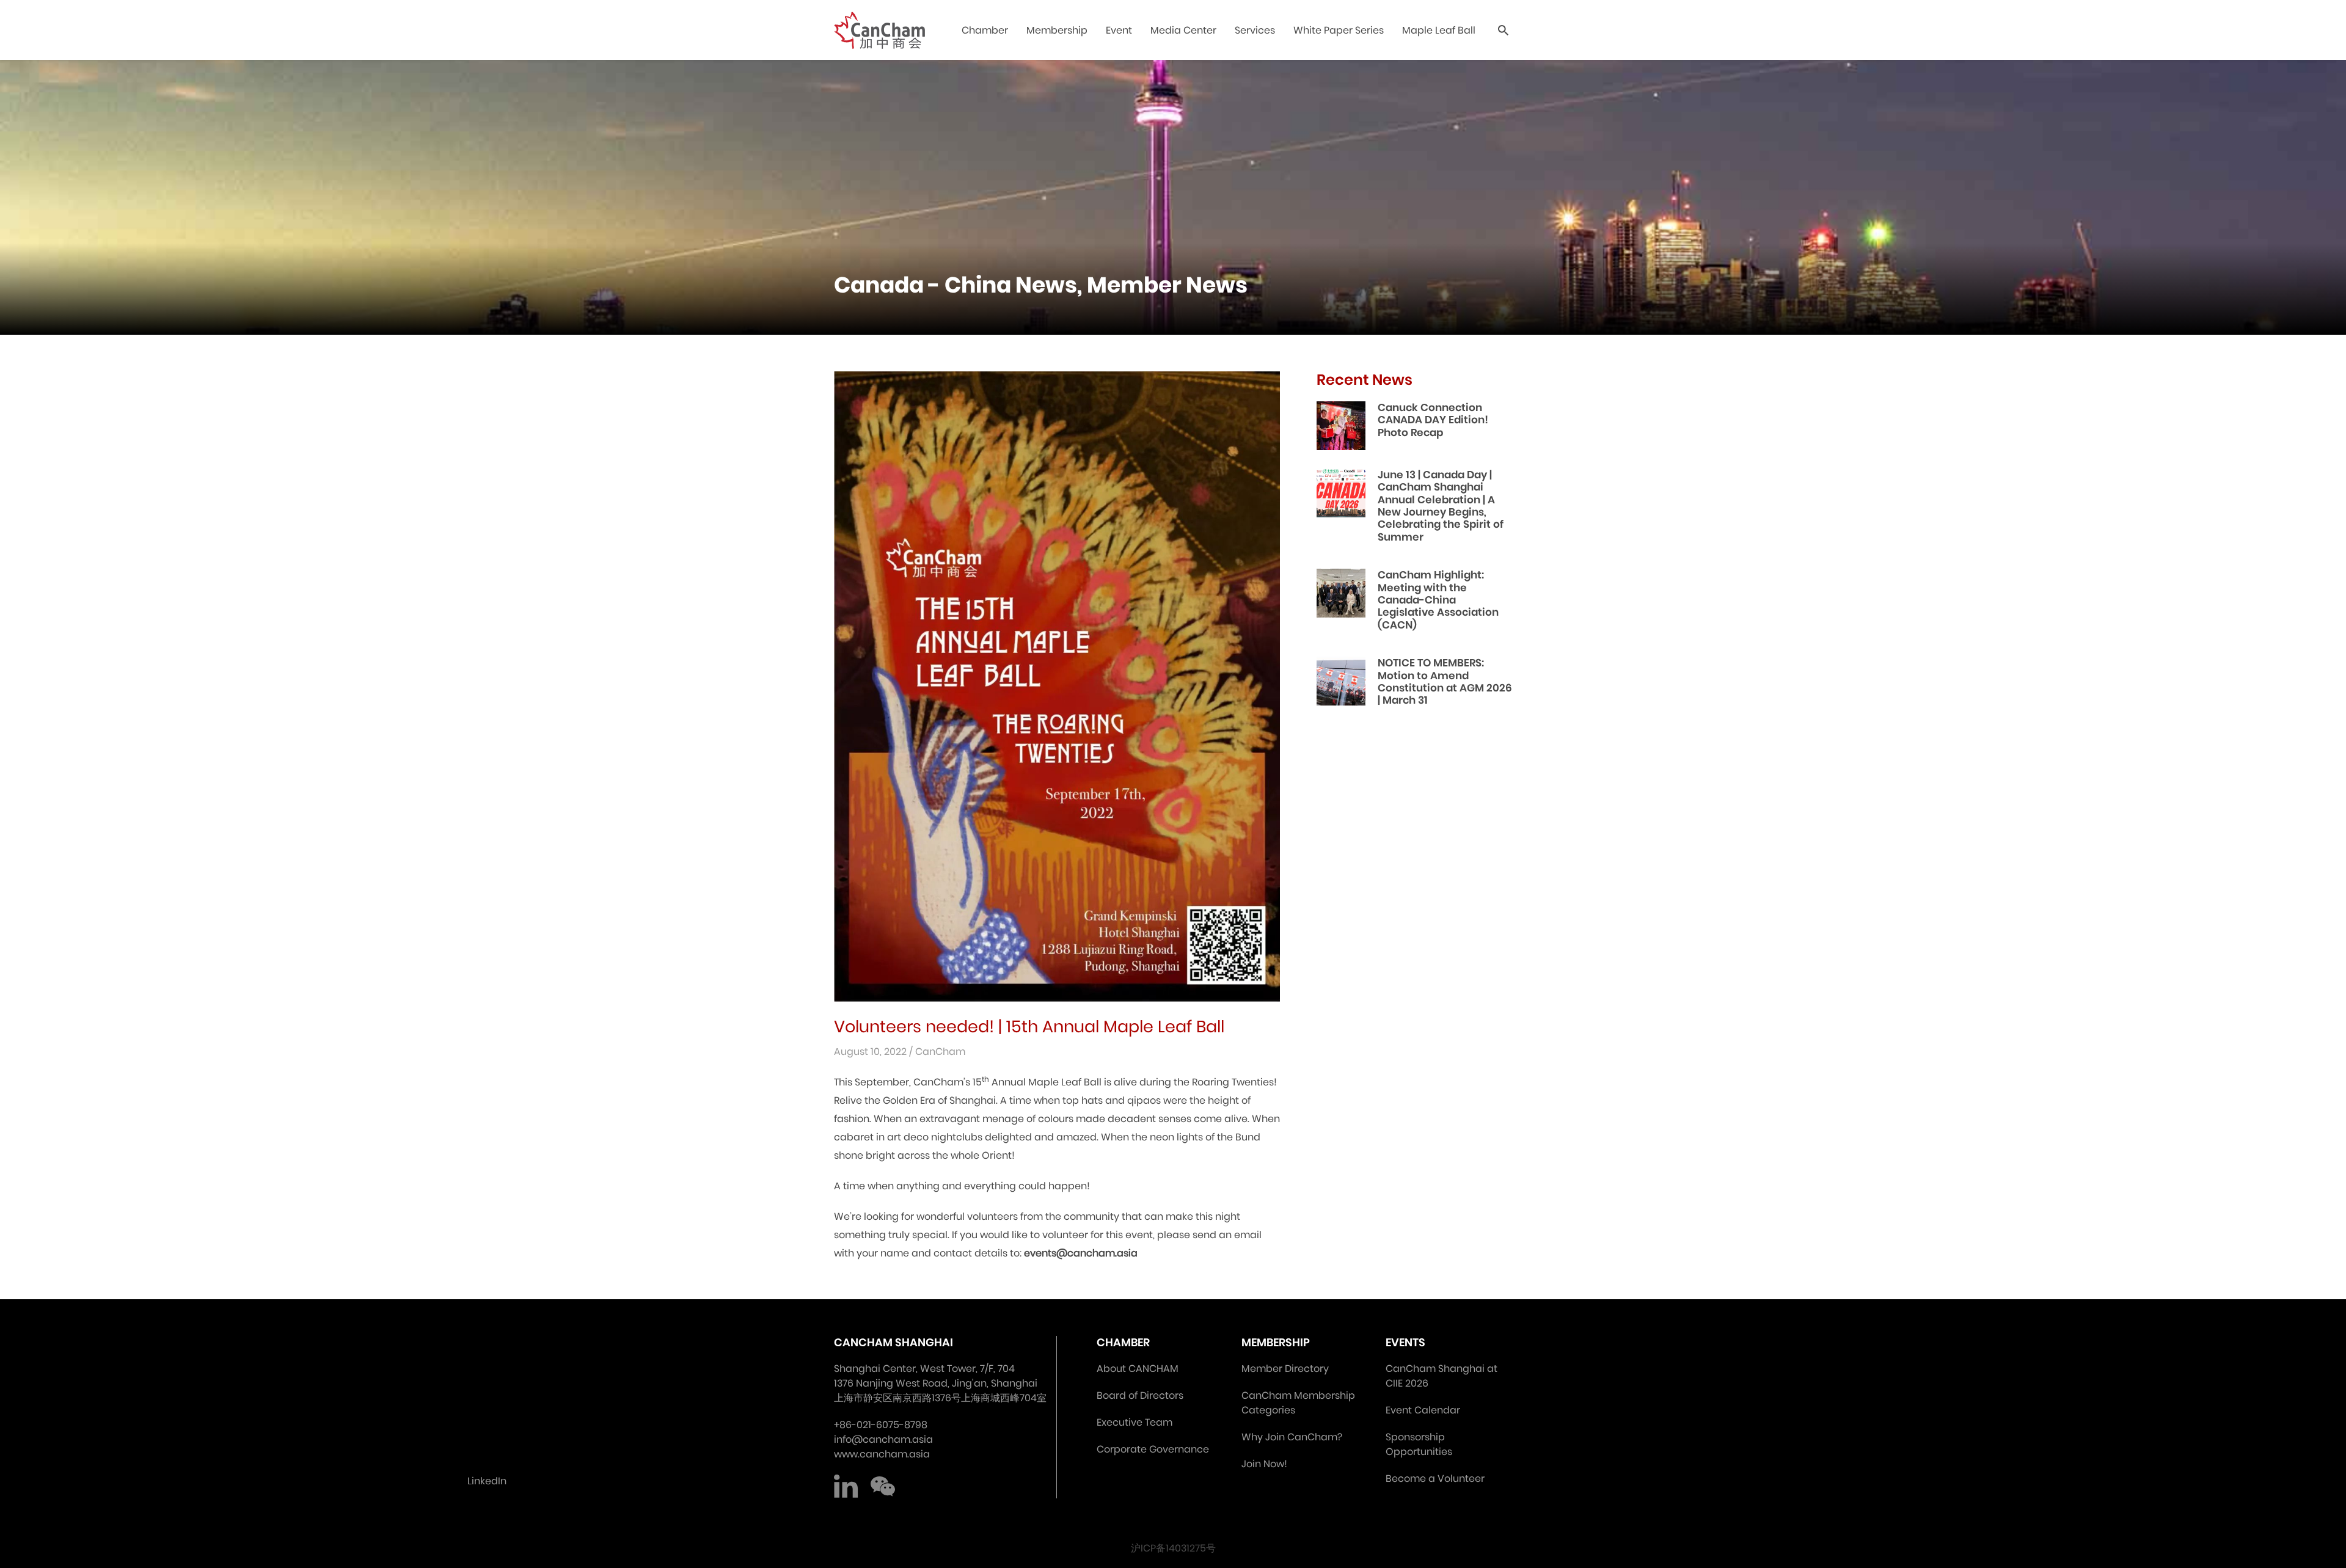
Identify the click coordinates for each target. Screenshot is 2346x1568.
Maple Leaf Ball (1439, 30)
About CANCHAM (1138, 1369)
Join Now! (1264, 1464)
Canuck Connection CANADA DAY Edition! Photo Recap (1433, 420)
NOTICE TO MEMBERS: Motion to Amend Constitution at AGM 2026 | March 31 (1445, 681)
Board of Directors (1140, 1395)
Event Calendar (1423, 1410)
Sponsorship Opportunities (1419, 1444)
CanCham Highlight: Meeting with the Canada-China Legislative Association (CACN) (1438, 600)
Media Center (1183, 30)
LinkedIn (846, 1486)
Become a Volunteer (1435, 1479)
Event (1119, 30)
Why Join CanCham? (1292, 1437)
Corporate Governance (1153, 1449)
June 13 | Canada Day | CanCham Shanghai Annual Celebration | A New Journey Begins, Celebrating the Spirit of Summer (1441, 506)
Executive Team (1135, 1422)
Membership (1057, 30)
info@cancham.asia (883, 1439)
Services (1255, 30)
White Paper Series (1339, 30)
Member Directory (1285, 1369)
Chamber (985, 30)
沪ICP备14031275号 (1173, 1548)
